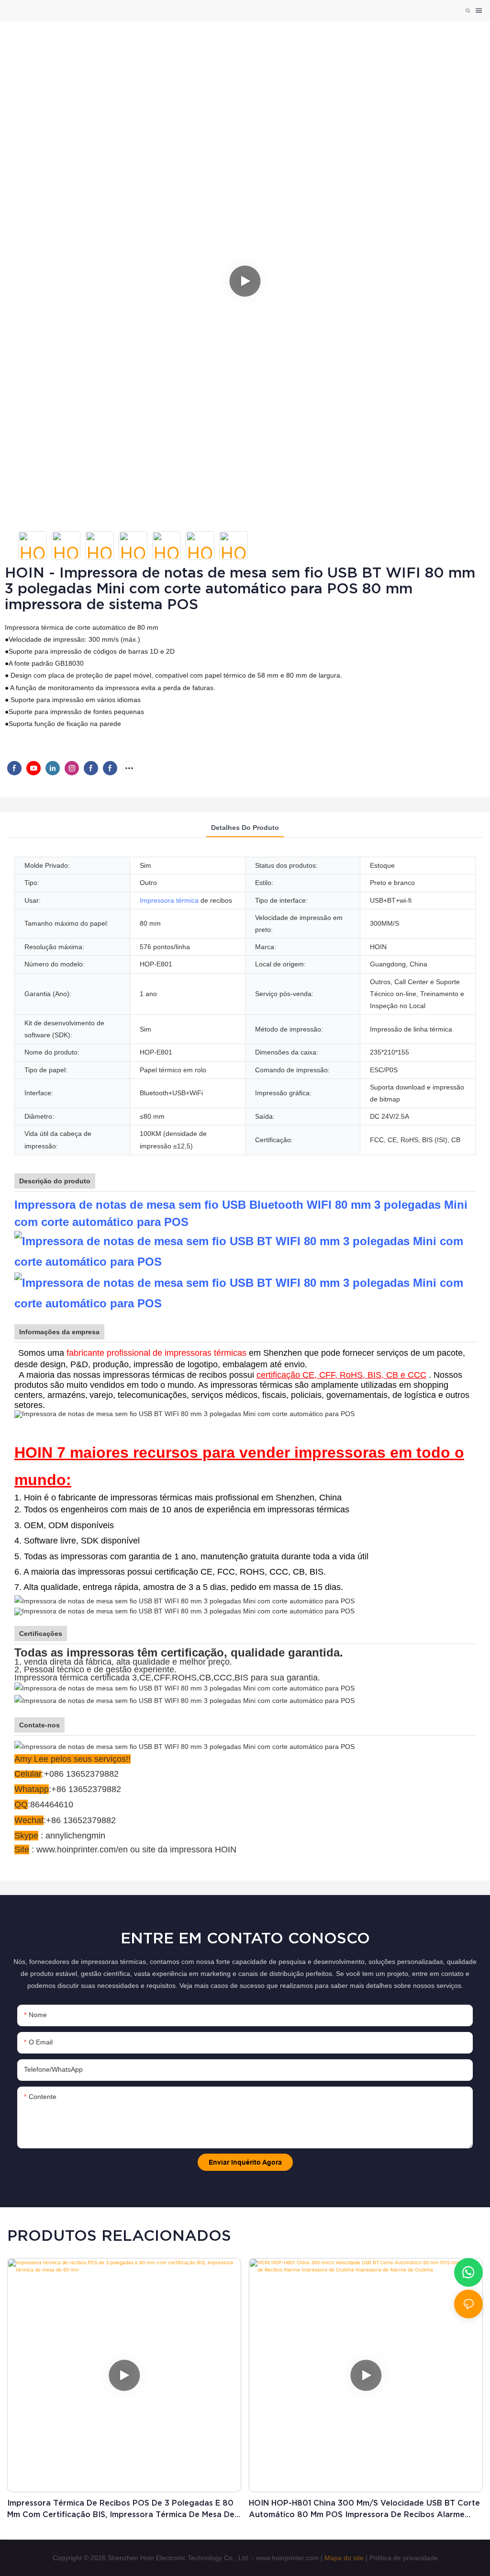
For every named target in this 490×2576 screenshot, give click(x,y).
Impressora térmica (169, 900)
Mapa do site (344, 2558)
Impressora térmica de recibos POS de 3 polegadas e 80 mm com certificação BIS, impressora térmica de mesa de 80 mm (121, 2509)
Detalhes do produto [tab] (245, 828)
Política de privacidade (404, 2558)
